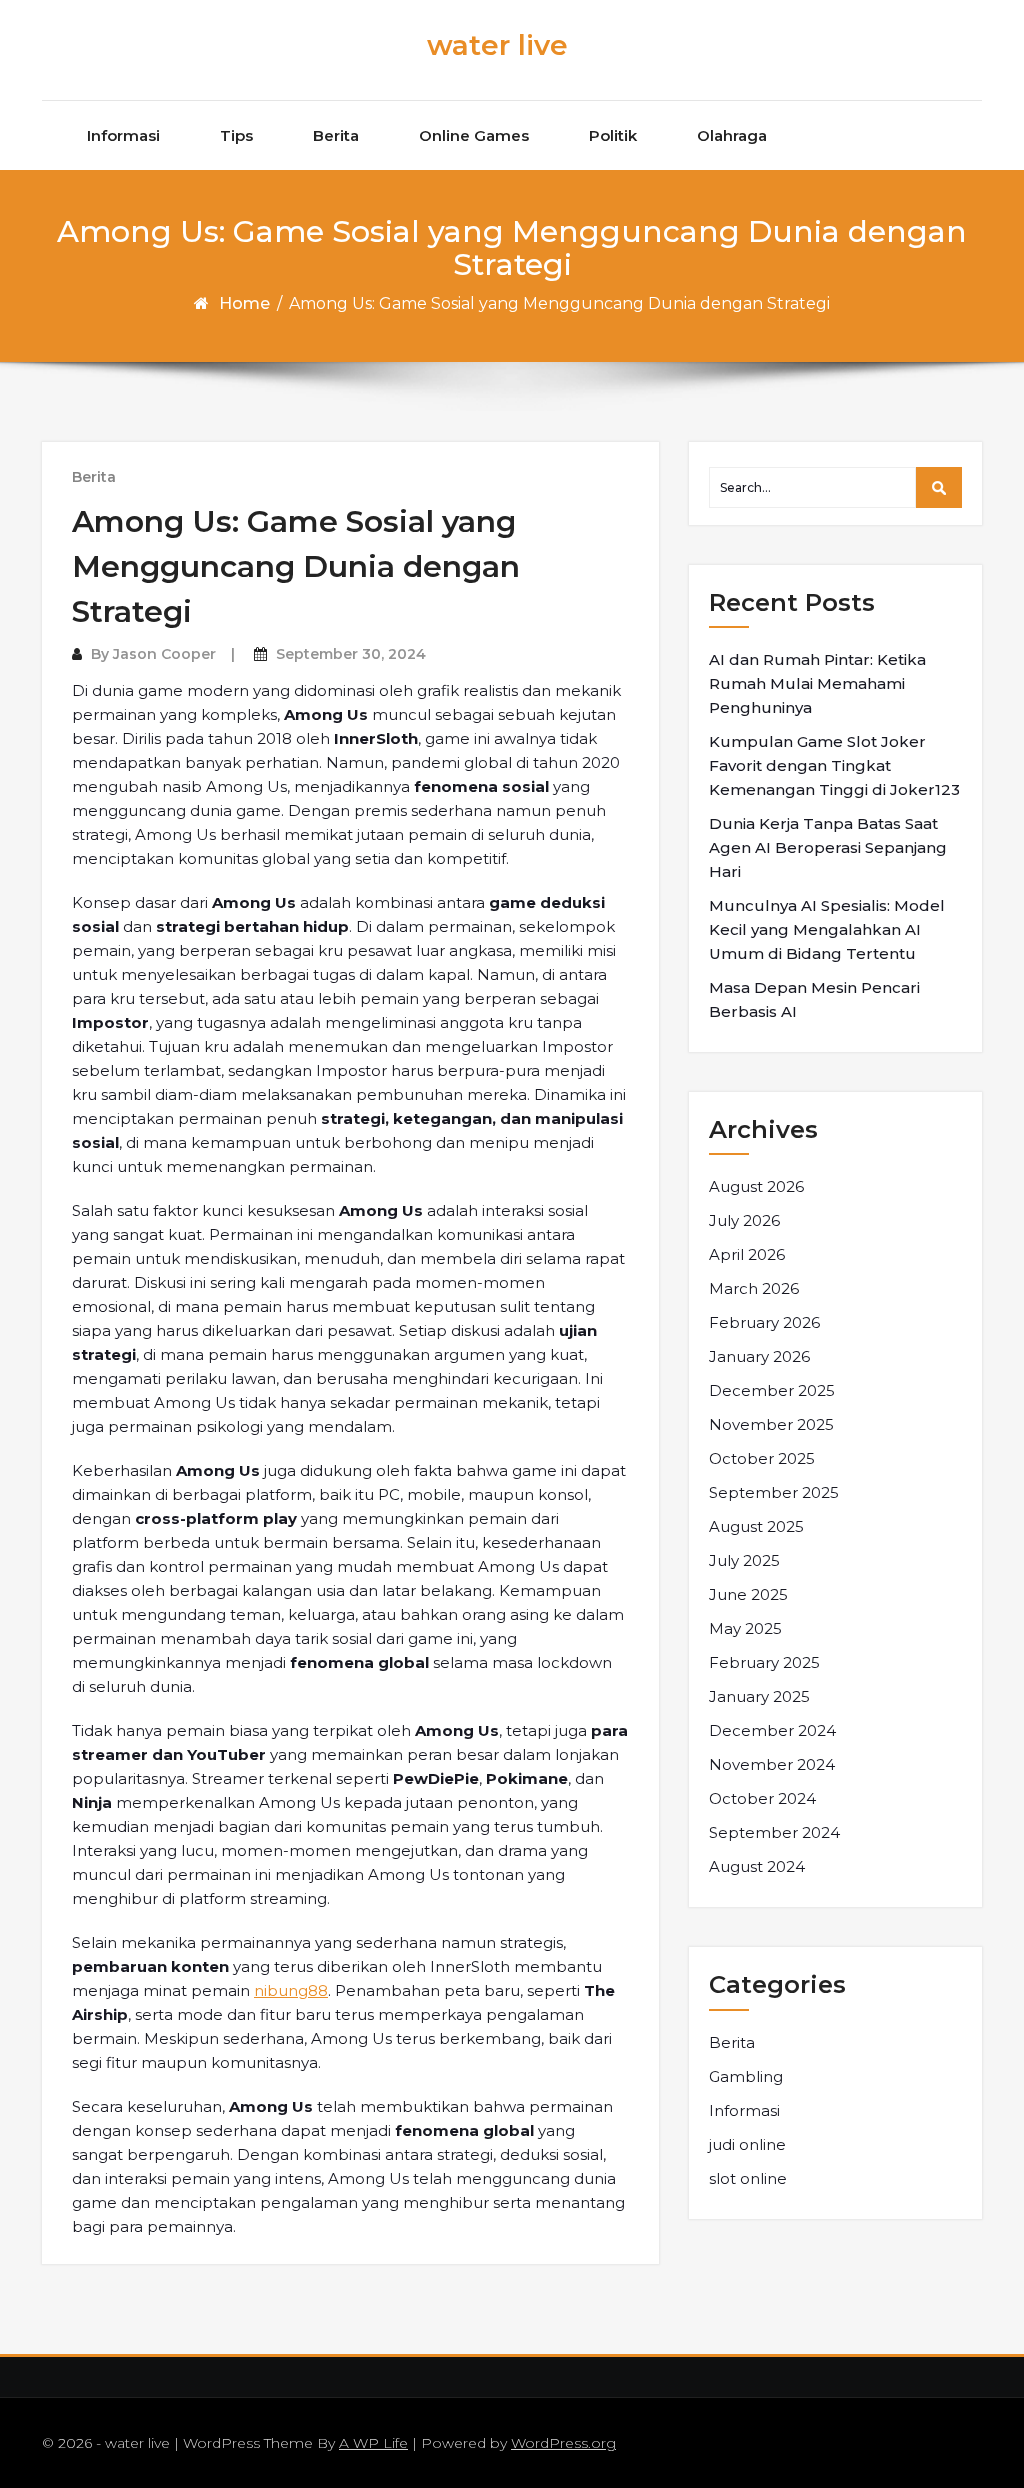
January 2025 (759, 1696)
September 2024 (774, 1832)
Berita (336, 135)
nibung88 (291, 1990)
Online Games (474, 135)
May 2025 (745, 1628)
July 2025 (744, 1560)
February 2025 (764, 1662)
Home (244, 303)
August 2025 (756, 1526)
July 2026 (744, 1220)
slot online (748, 2178)
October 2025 (762, 1458)
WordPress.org (563, 2443)
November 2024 (772, 1764)
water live (497, 45)
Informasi (123, 135)
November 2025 (771, 1424)
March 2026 (754, 1288)
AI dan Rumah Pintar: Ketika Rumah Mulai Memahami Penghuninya (817, 683)
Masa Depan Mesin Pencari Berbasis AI (814, 999)
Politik (613, 135)
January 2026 (759, 1356)
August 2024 (757, 1866)
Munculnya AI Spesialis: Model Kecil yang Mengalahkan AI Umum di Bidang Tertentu (827, 929)
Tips (236, 135)
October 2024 (762, 1798)
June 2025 (748, 1594)
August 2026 (756, 1186)
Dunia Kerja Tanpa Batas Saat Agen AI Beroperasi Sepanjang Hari (828, 847)
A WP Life (373, 2443)
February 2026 (764, 1322)
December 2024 (772, 1730)
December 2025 (772, 1390)
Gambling (746, 2076)
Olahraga (732, 135)
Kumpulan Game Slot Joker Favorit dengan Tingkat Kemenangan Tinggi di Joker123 (834, 765)
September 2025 (774, 1492)
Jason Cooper (164, 654)
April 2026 (747, 1254)
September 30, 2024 (351, 654)
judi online (747, 2144)
